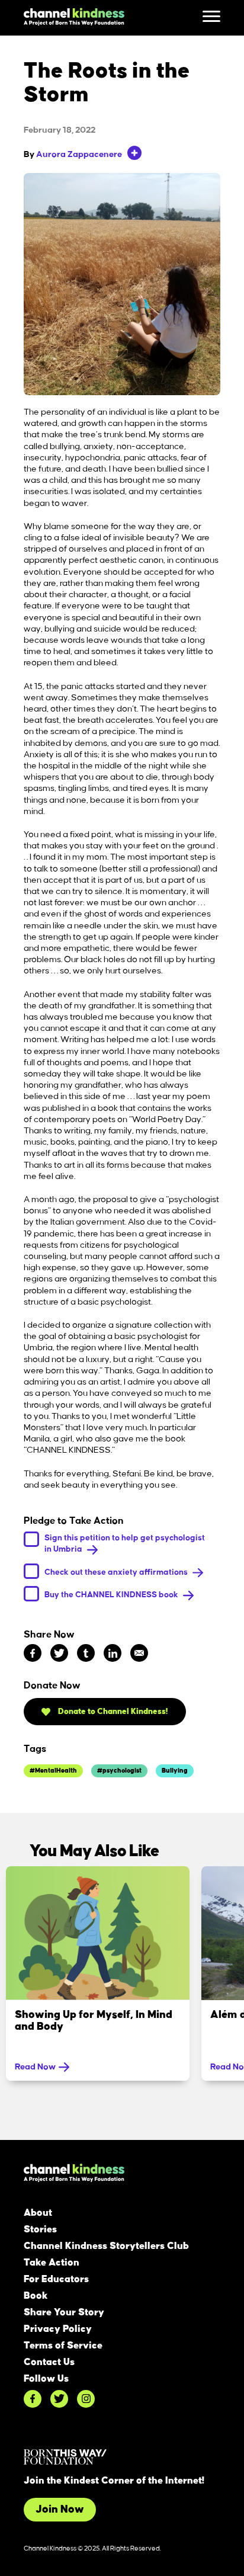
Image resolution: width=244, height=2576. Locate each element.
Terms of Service (63, 2346)
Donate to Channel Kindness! (112, 1711)
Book (36, 2296)
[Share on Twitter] (59, 1653)
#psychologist (119, 1771)
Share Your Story (64, 2312)
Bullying (175, 1771)
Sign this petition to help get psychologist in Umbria (125, 1543)
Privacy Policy (58, 2329)
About (38, 2213)
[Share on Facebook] (33, 1653)
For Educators (56, 2279)
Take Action (52, 2263)
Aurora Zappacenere (79, 155)
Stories (40, 2229)
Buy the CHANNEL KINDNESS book (112, 1595)
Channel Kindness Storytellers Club (106, 2246)
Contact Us (49, 2362)
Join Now (60, 2510)
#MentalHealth (53, 1771)
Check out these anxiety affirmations (117, 1571)
